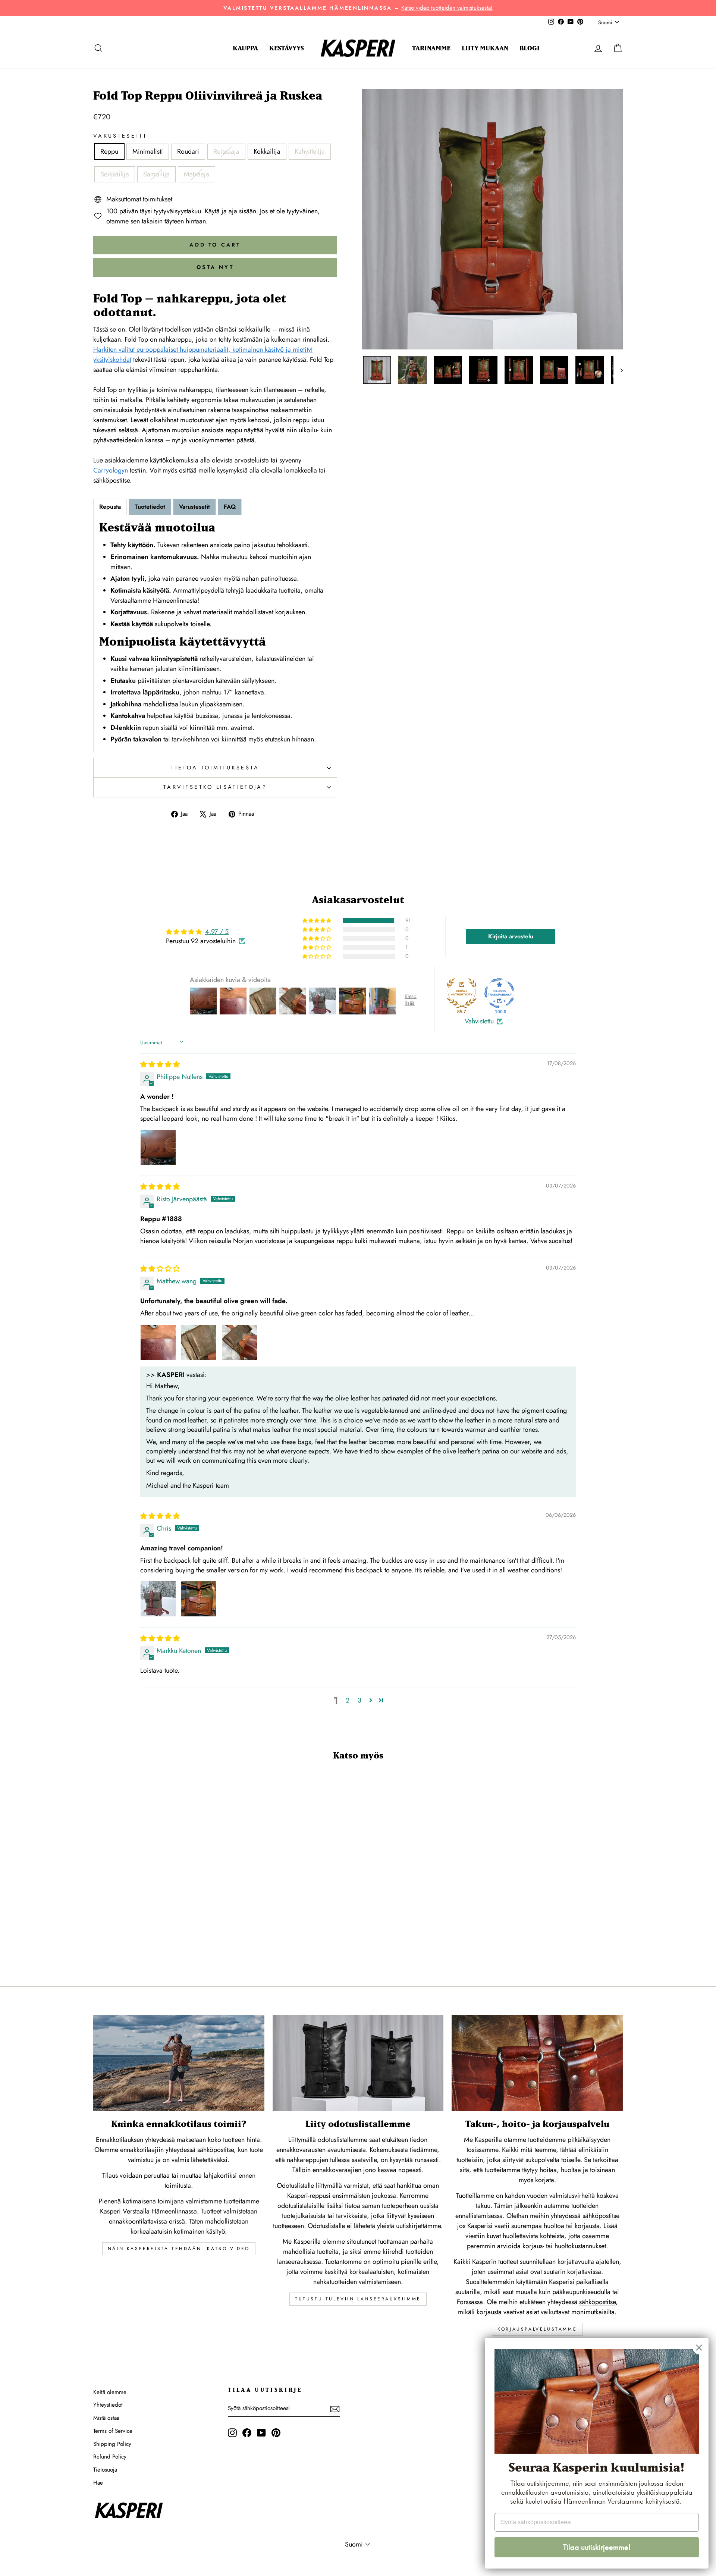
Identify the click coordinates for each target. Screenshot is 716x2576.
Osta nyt (215, 267)
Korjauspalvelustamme (537, 2329)
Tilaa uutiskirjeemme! (597, 2547)
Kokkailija (267, 151)
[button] (317, 920)
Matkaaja (197, 174)
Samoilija (156, 174)
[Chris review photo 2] (199, 1599)
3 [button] (359, 1700)
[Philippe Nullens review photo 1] (158, 1147)
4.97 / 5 (217, 932)
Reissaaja (226, 151)
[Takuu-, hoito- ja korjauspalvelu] (537, 2063)
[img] (160, 1064)
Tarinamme (431, 48)
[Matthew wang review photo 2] (199, 1342)
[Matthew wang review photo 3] (239, 1342)
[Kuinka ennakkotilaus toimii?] (179, 2063)
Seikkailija (115, 174)
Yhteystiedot (108, 2405)
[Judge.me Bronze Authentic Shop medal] (462, 993)
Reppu (109, 151)
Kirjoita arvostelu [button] (511, 936)
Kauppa (245, 48)
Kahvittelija (310, 151)
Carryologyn (111, 470)
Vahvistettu (479, 1021)
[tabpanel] (215, 633)
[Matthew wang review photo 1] (158, 1342)
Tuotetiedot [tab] (150, 507)
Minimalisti (148, 151)
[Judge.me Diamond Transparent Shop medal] (499, 993)
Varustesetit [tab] (194, 507)
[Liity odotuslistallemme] (358, 2063)
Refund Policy (110, 2457)
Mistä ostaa (106, 2418)
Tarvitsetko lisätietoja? (215, 787)
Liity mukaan (485, 48)
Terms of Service (113, 2431)
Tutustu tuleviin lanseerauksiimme (358, 2299)
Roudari (188, 151)
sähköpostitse (601, 2216)
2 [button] (348, 1700)
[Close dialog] (699, 2348)
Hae (98, 2483)
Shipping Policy (112, 2444)
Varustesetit (120, 136)
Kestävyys (287, 48)
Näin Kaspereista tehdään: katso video (179, 2249)
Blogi (530, 48)
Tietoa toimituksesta (215, 768)
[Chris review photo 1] (158, 1599)
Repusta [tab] (110, 507)
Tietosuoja (105, 2470)
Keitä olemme (110, 2392)
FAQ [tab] (230, 507)
